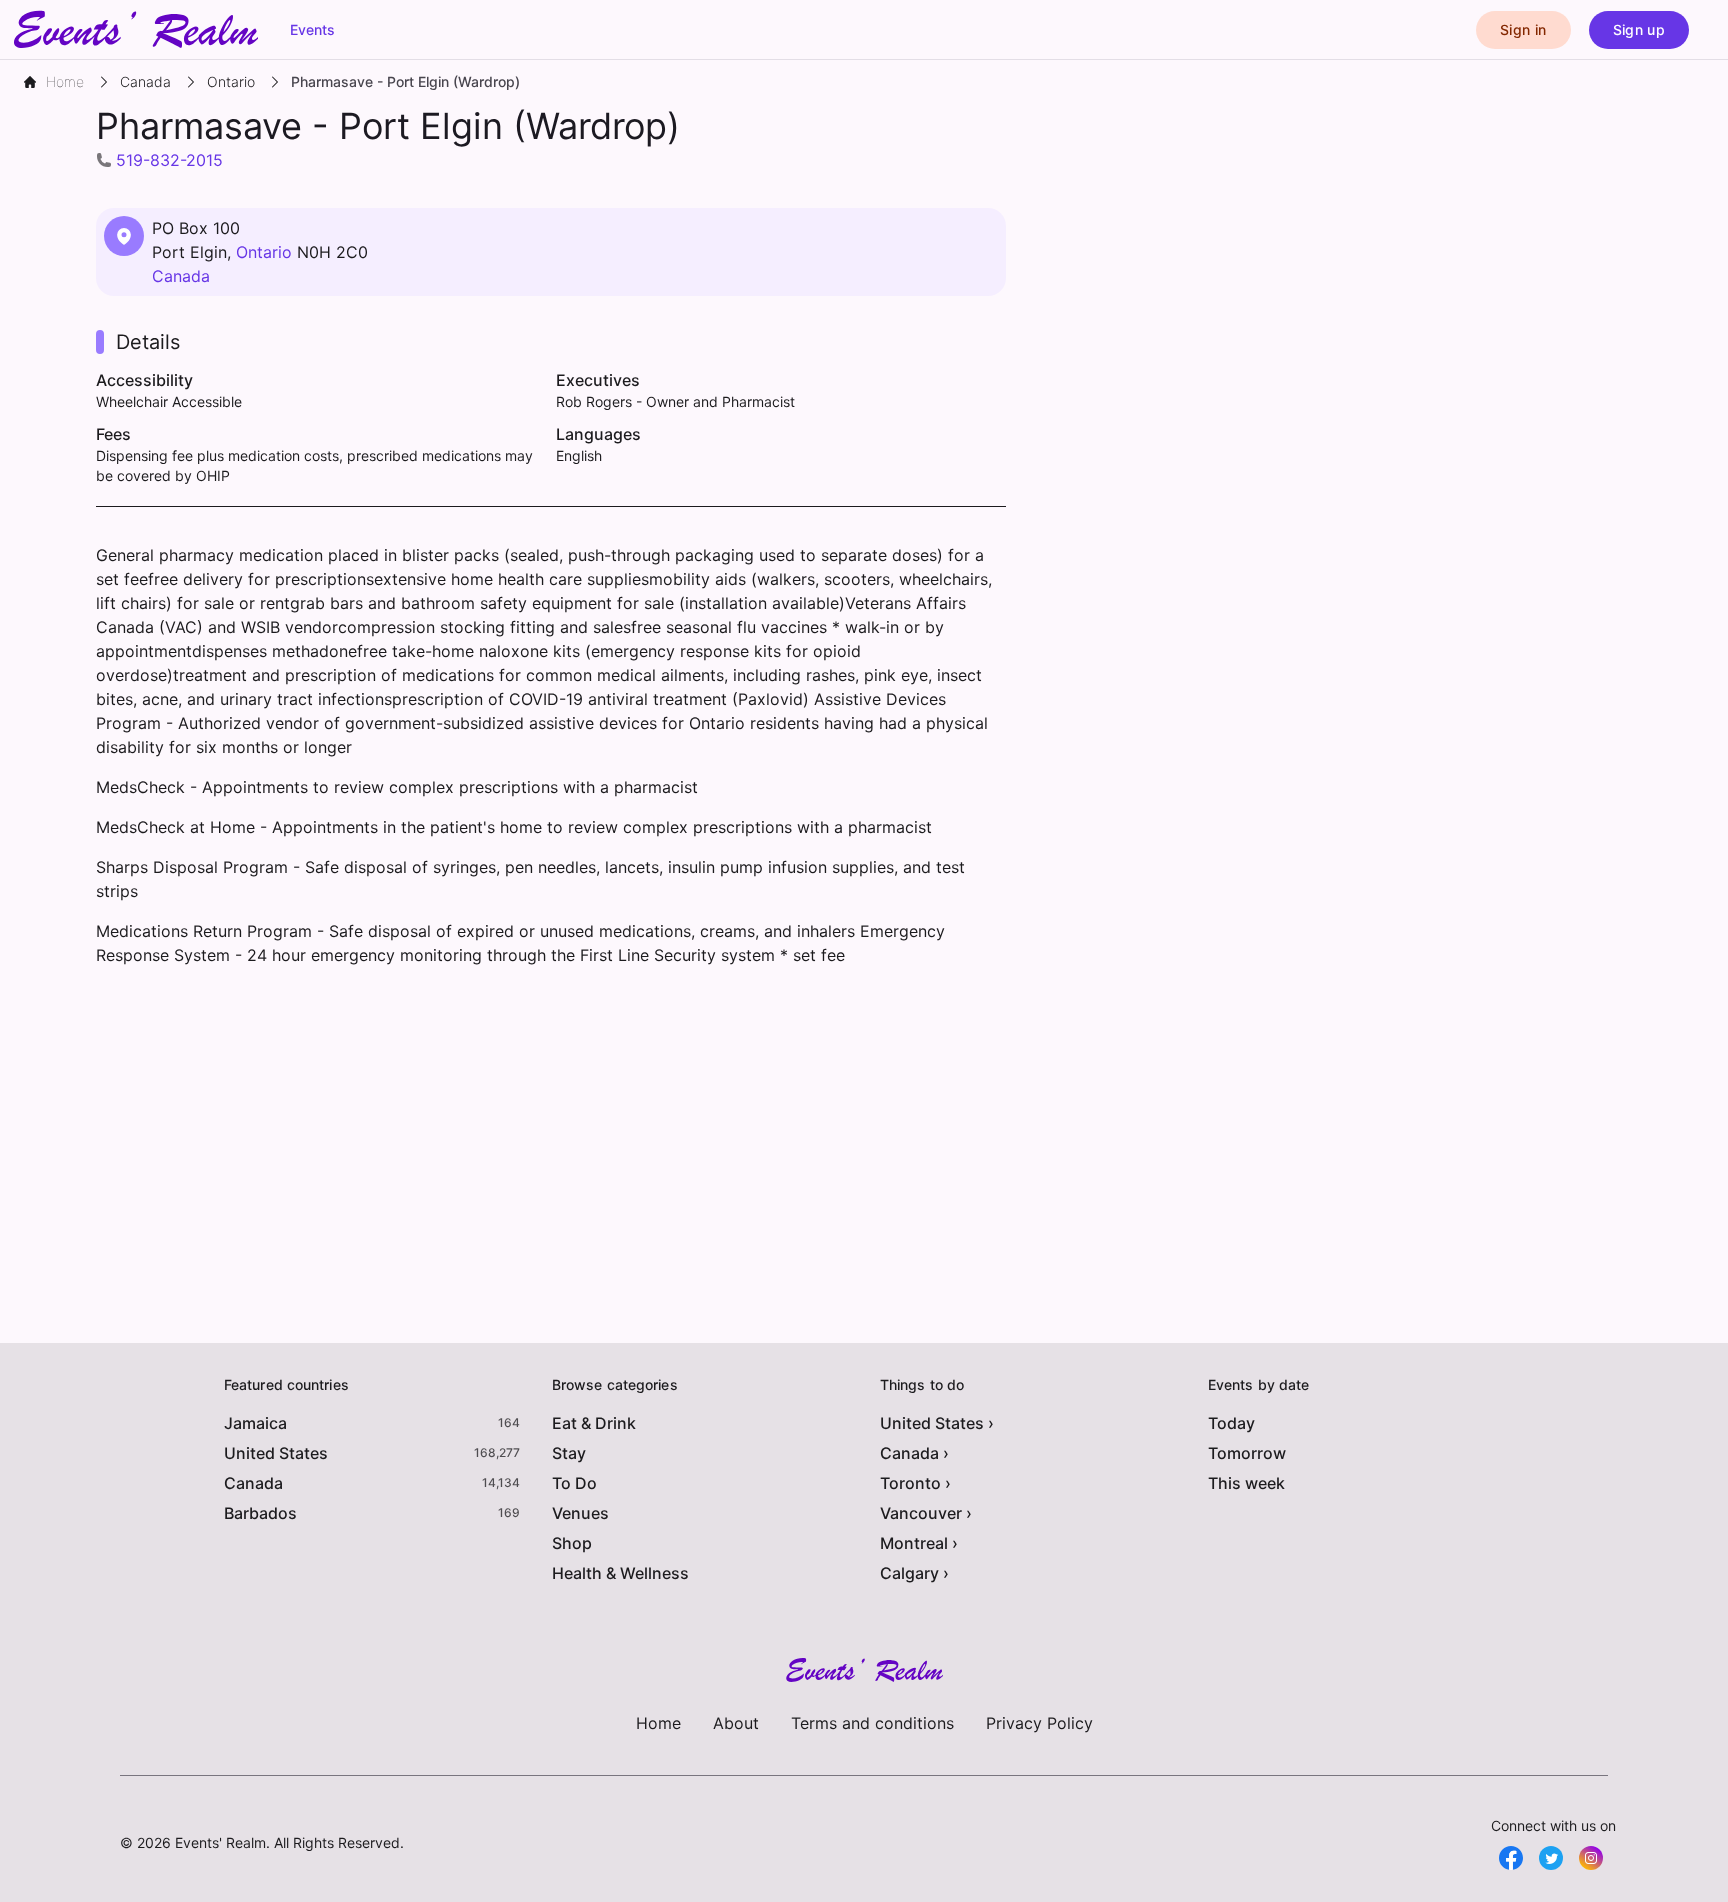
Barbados (260, 1513)
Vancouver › (926, 1513)
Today (1231, 1423)
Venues (580, 1513)
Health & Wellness (620, 1573)
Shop (572, 1543)
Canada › (914, 1453)
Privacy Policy (1039, 1723)
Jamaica (255, 1423)
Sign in (1523, 29)
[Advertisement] (551, 1143)
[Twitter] (1551, 1858)
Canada (181, 276)
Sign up (1639, 29)
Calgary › (914, 1573)
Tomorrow (1247, 1453)
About (736, 1723)
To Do (574, 1483)
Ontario (264, 252)
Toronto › (915, 1483)
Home (658, 1723)
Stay (569, 1453)
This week (1246, 1483)
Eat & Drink (594, 1423)
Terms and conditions (872, 1723)
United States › (937, 1423)
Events (312, 29)
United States (276, 1453)
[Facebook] (1511, 1858)
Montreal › (919, 1543)
